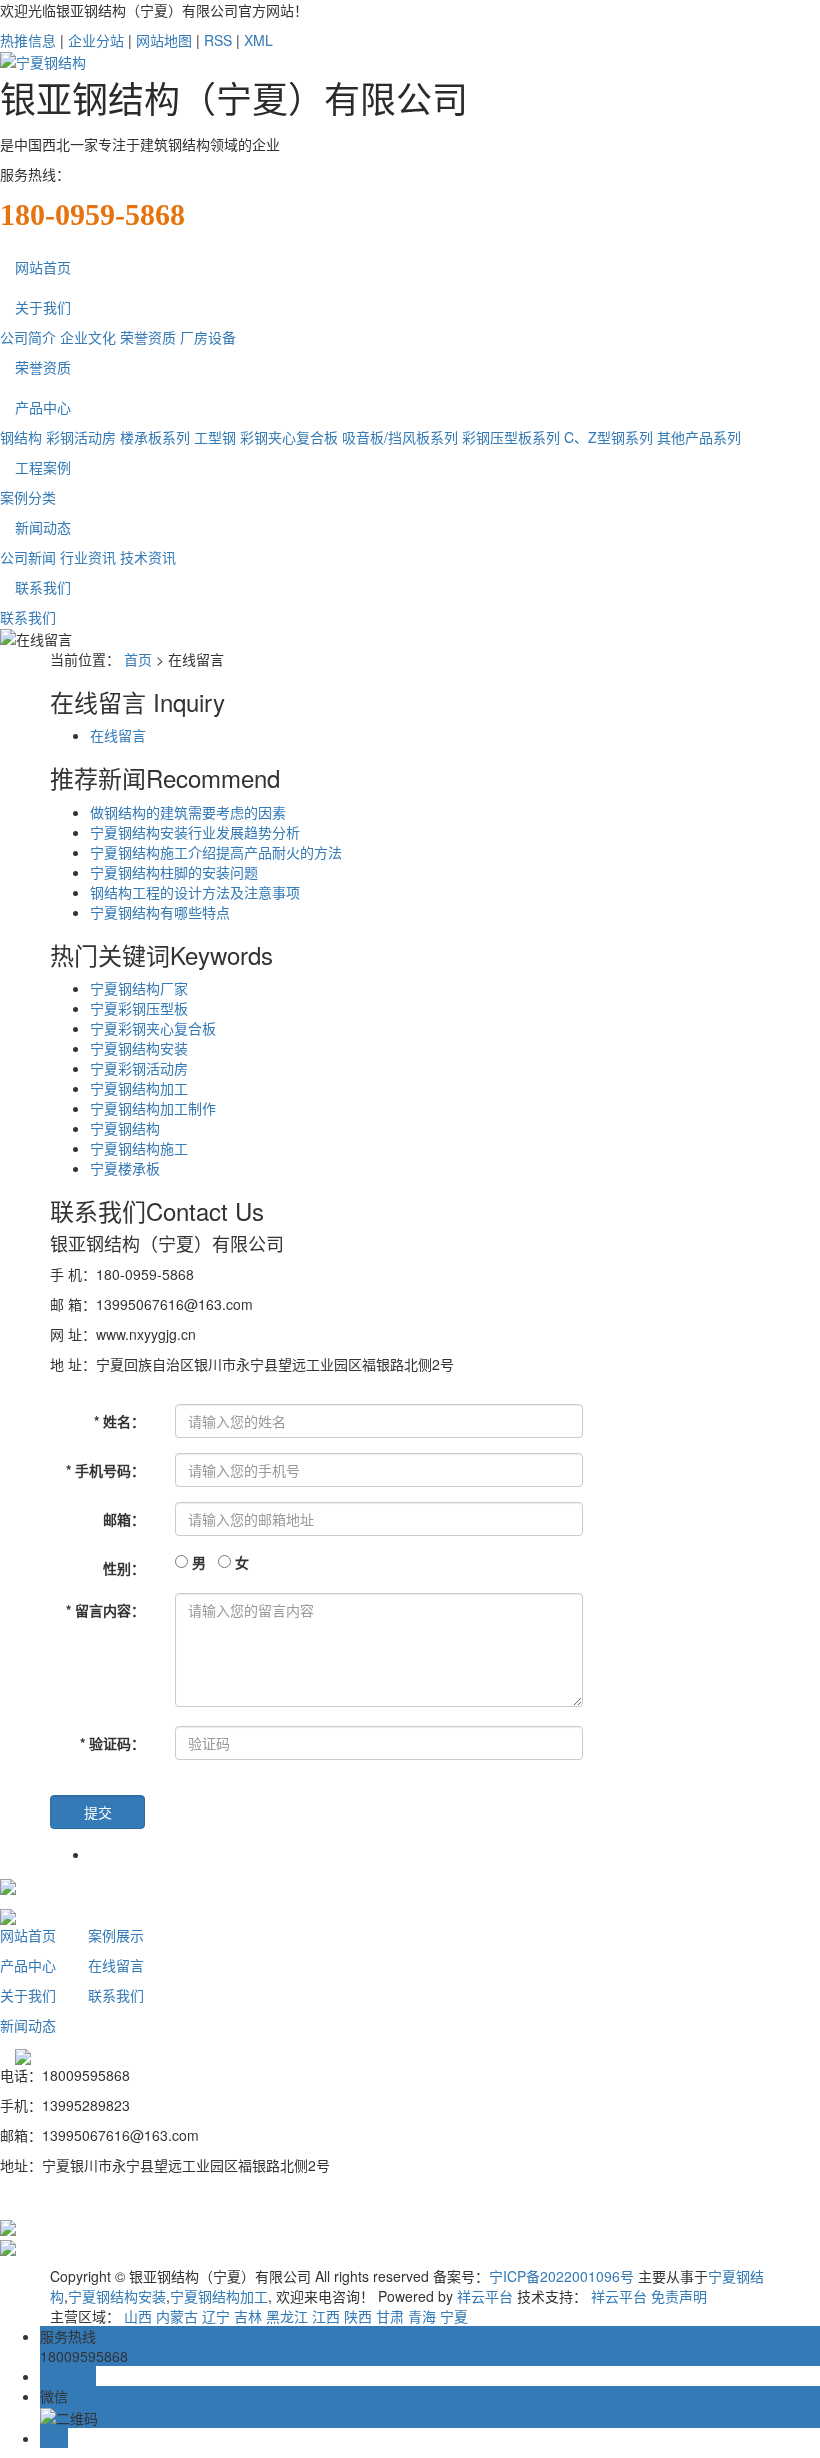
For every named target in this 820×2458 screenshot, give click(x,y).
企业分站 (96, 40)
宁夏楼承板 (125, 1168)
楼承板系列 (155, 437)
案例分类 (28, 497)
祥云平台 (485, 2296)
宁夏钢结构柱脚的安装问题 (174, 872)
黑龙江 (287, 2316)
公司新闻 (28, 557)
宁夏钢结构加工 (139, 1088)
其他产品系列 (699, 437)
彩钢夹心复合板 (289, 437)
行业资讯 (88, 557)
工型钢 (215, 437)
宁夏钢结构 (125, 1128)
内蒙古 (177, 2316)
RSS (218, 40)
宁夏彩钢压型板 (139, 1008)
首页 (138, 659)
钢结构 (21, 437)
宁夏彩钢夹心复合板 (153, 1028)
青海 (422, 2316)
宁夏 (454, 2316)
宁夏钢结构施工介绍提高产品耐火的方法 (216, 852)
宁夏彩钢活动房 (139, 1068)
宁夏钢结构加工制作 (153, 1108)
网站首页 (43, 267)
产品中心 (43, 407)
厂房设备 (208, 337)
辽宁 (216, 2316)
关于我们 (43, 307)
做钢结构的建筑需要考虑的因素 (188, 812)
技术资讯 (148, 557)
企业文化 (88, 337)
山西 (138, 2316)
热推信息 (28, 40)
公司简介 (28, 337)
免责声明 (679, 2296)
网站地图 (164, 40)
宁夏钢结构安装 (139, 1048)
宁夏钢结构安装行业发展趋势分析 (195, 832)
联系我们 (43, 587)
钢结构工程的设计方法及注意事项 (195, 892)
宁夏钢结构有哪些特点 (160, 912)
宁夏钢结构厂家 (139, 988)
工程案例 (43, 467)
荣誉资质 (148, 337)
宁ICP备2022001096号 (561, 2276)
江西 (326, 2316)
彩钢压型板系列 (511, 437)
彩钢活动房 (81, 437)
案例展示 (116, 1935)
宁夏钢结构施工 (139, 1148)
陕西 (358, 2316)
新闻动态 (43, 527)
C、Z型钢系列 (608, 437)
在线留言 (118, 735)
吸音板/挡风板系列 (400, 437)
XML (258, 40)
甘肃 (390, 2316)
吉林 (248, 2316)
